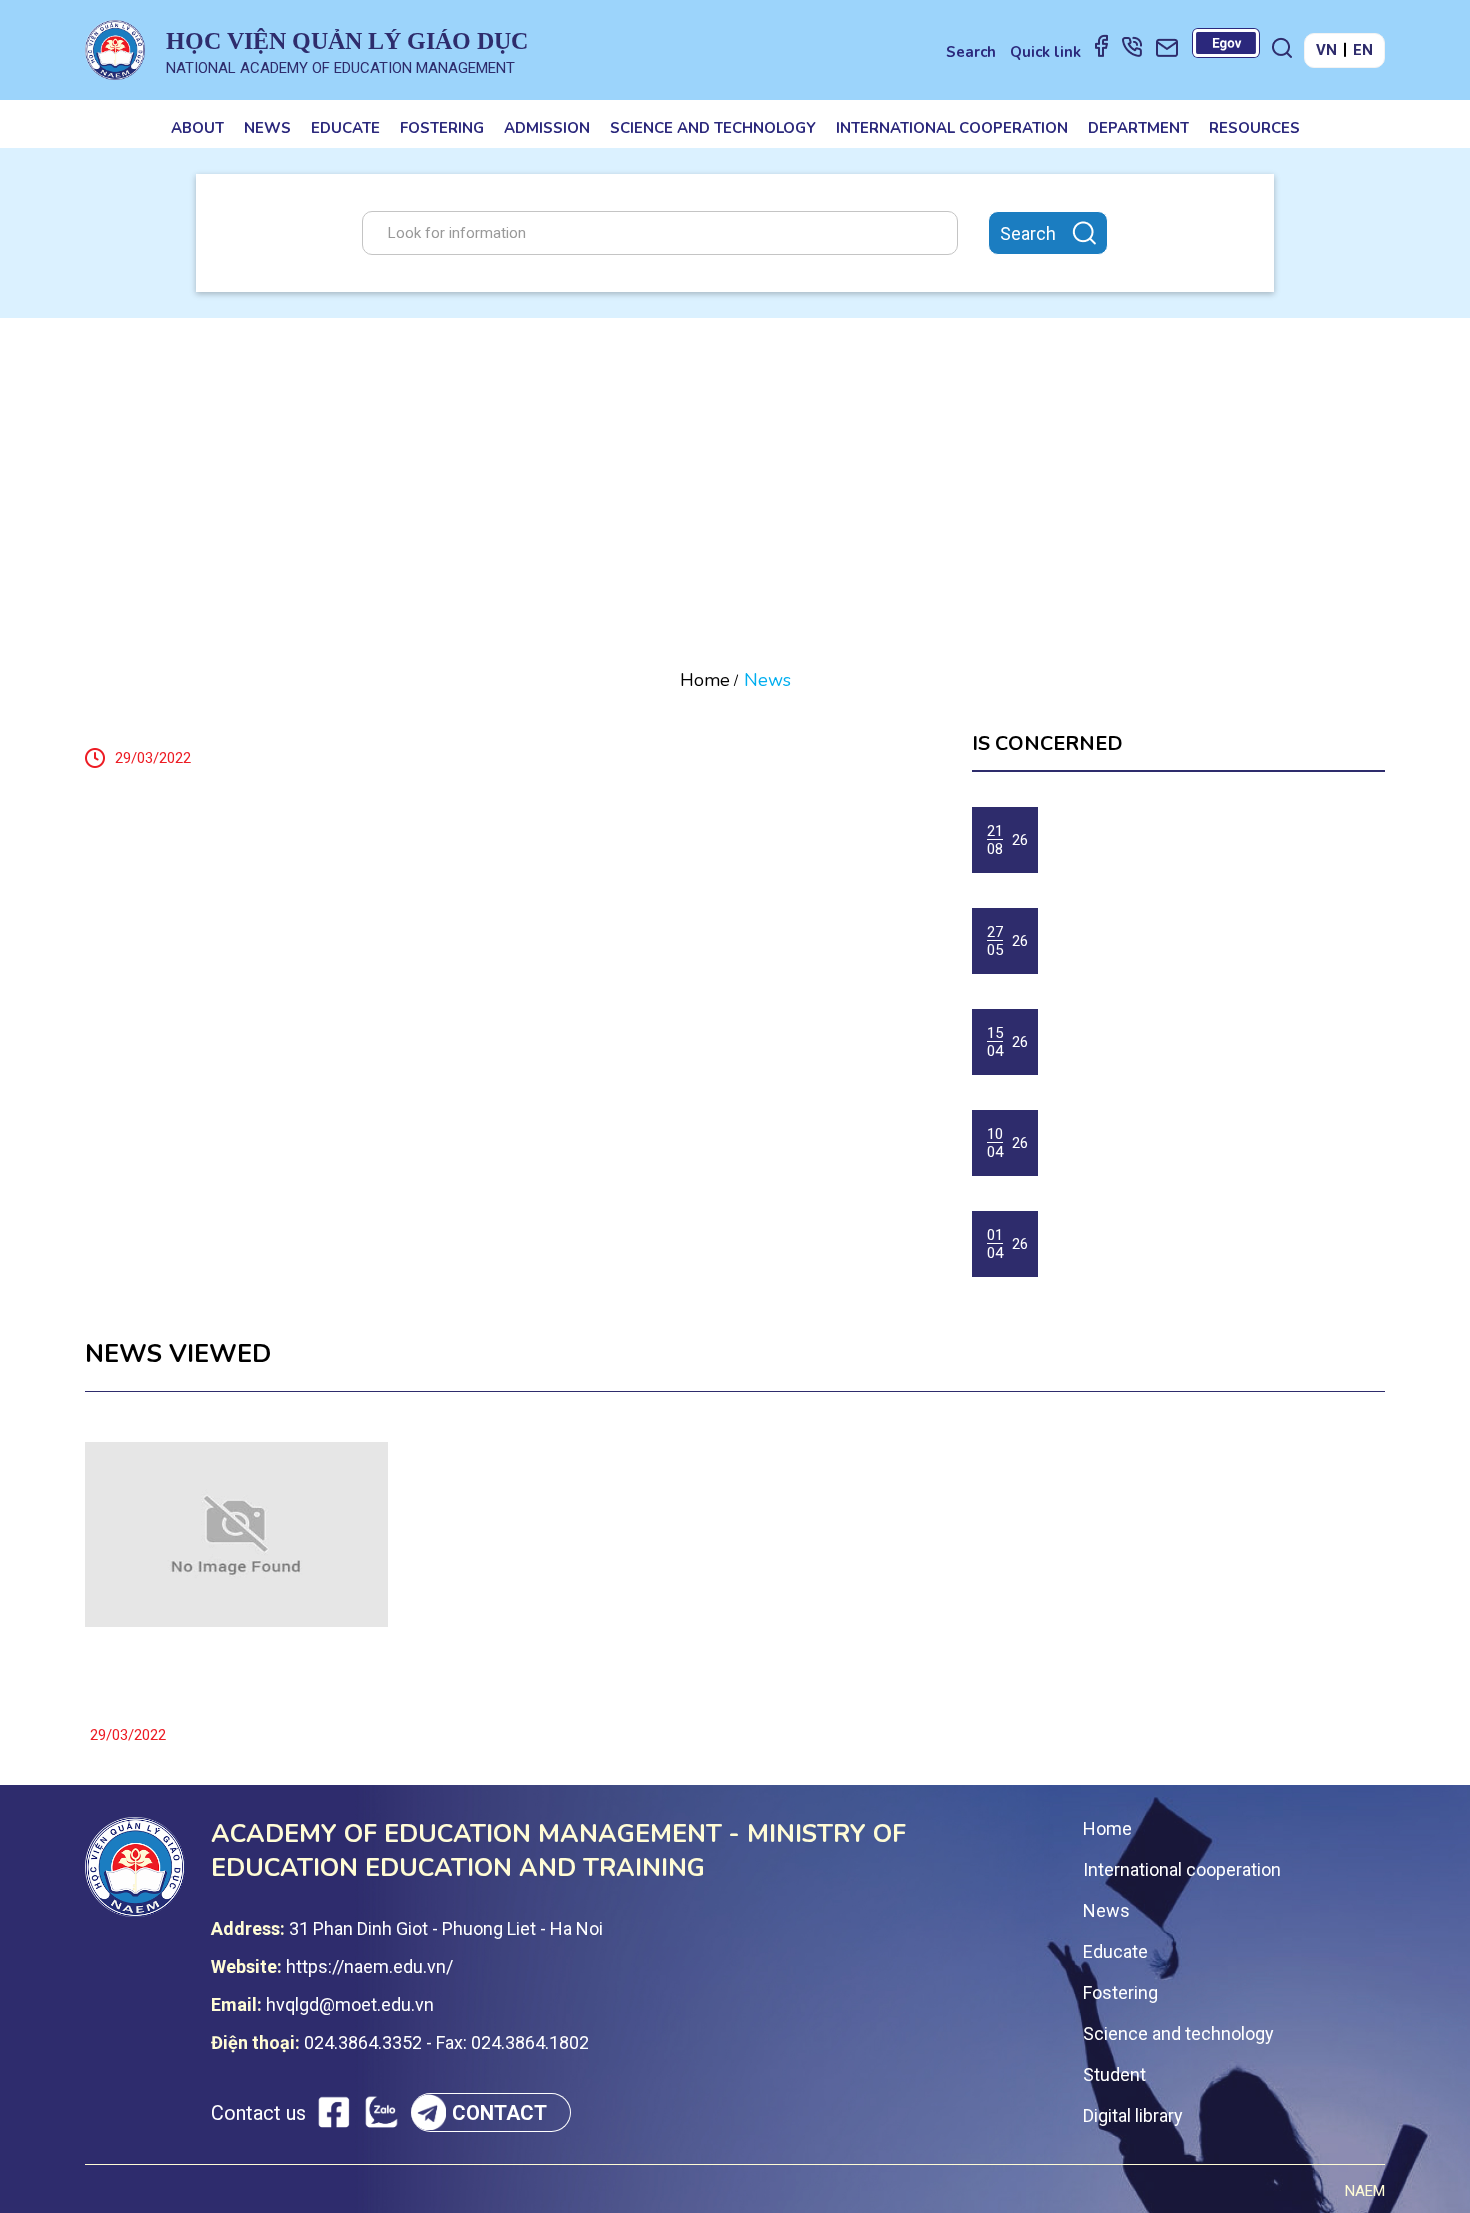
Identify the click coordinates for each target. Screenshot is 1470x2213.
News (267, 128)
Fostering (442, 128)
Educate (345, 128)
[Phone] (1132, 46)
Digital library (1133, 2115)
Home (705, 680)
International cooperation (952, 128)
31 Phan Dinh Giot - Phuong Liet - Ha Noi (446, 1928)
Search (971, 52)
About (197, 128)
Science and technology (713, 128)
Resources (1254, 128)
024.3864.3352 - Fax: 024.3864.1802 (446, 2042)
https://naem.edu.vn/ (369, 1966)
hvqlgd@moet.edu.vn (350, 2004)
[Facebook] (1101, 45)
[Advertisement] (735, 468)
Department (1138, 128)
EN (1363, 50)
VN (1326, 50)
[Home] (115, 50)
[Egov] (1226, 43)
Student (1114, 2074)
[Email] (1167, 47)
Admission (547, 128)
